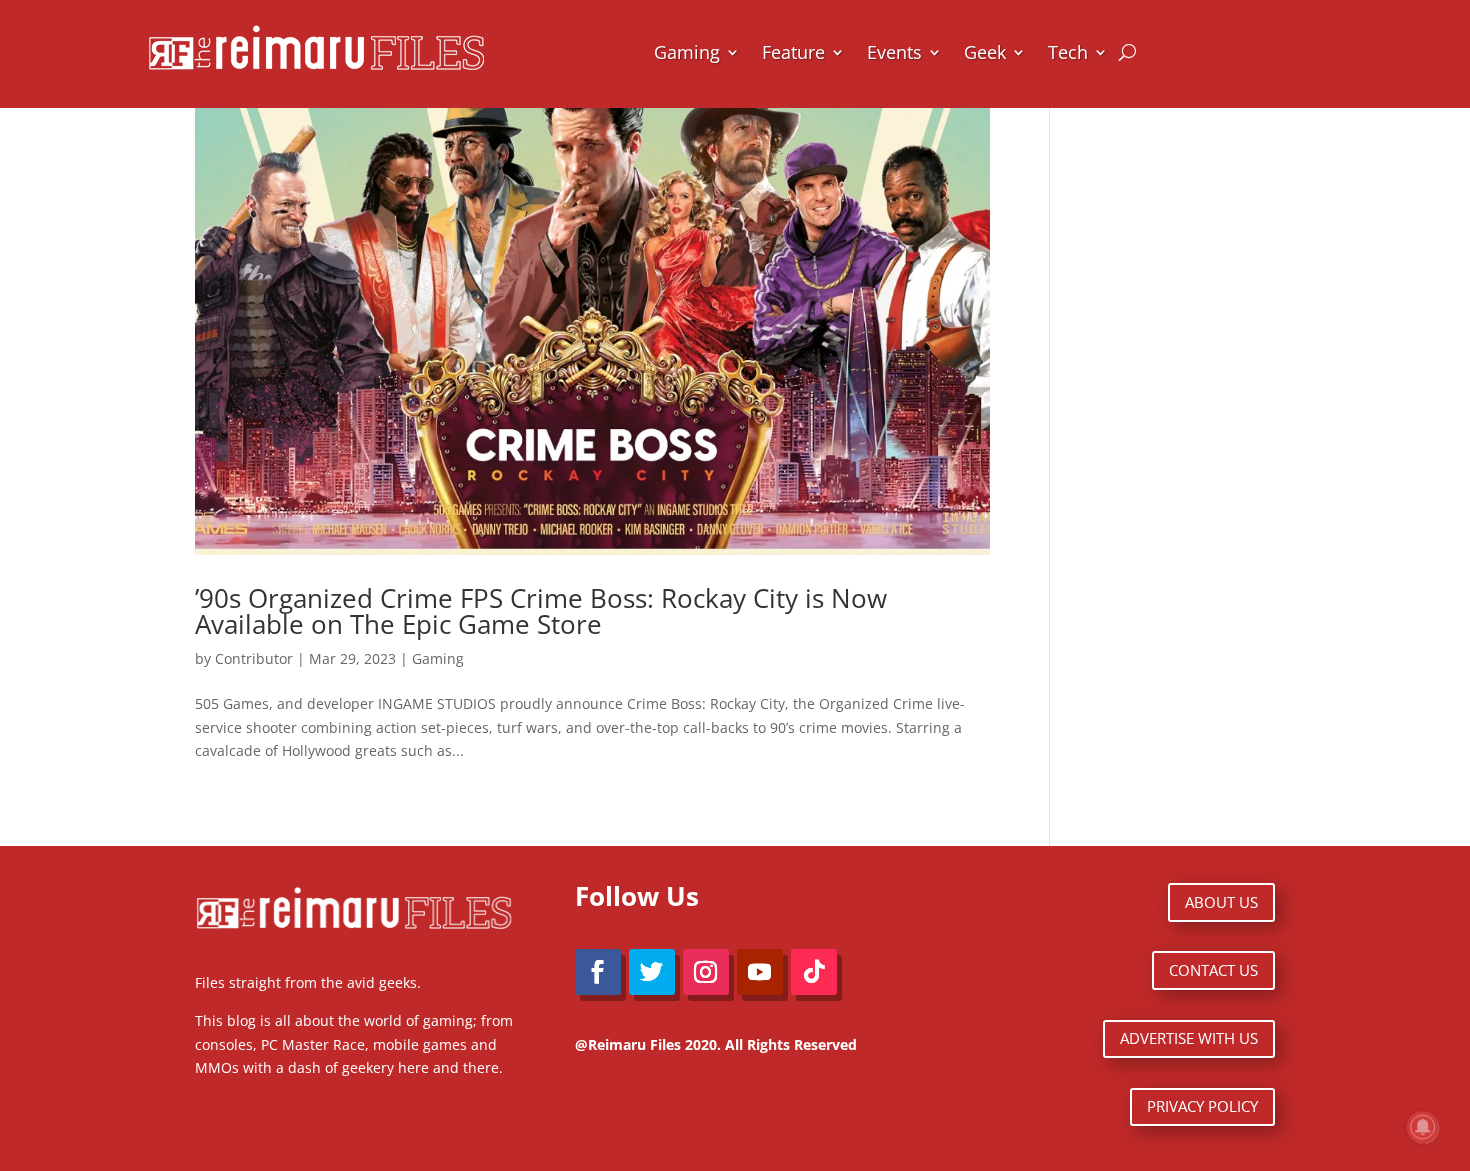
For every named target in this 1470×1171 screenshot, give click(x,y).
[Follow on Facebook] (598, 972)
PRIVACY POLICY (1202, 1106)
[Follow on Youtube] (760, 972)
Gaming (687, 52)
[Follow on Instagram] (706, 972)
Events (894, 52)
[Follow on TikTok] (814, 972)
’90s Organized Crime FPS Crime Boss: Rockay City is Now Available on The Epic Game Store (541, 611)
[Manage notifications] (1423, 1127)
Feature (793, 52)
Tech (1068, 52)
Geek (985, 52)
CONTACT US (1213, 970)
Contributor (254, 658)
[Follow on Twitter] (652, 972)
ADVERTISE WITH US (1189, 1038)
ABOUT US (1221, 902)
